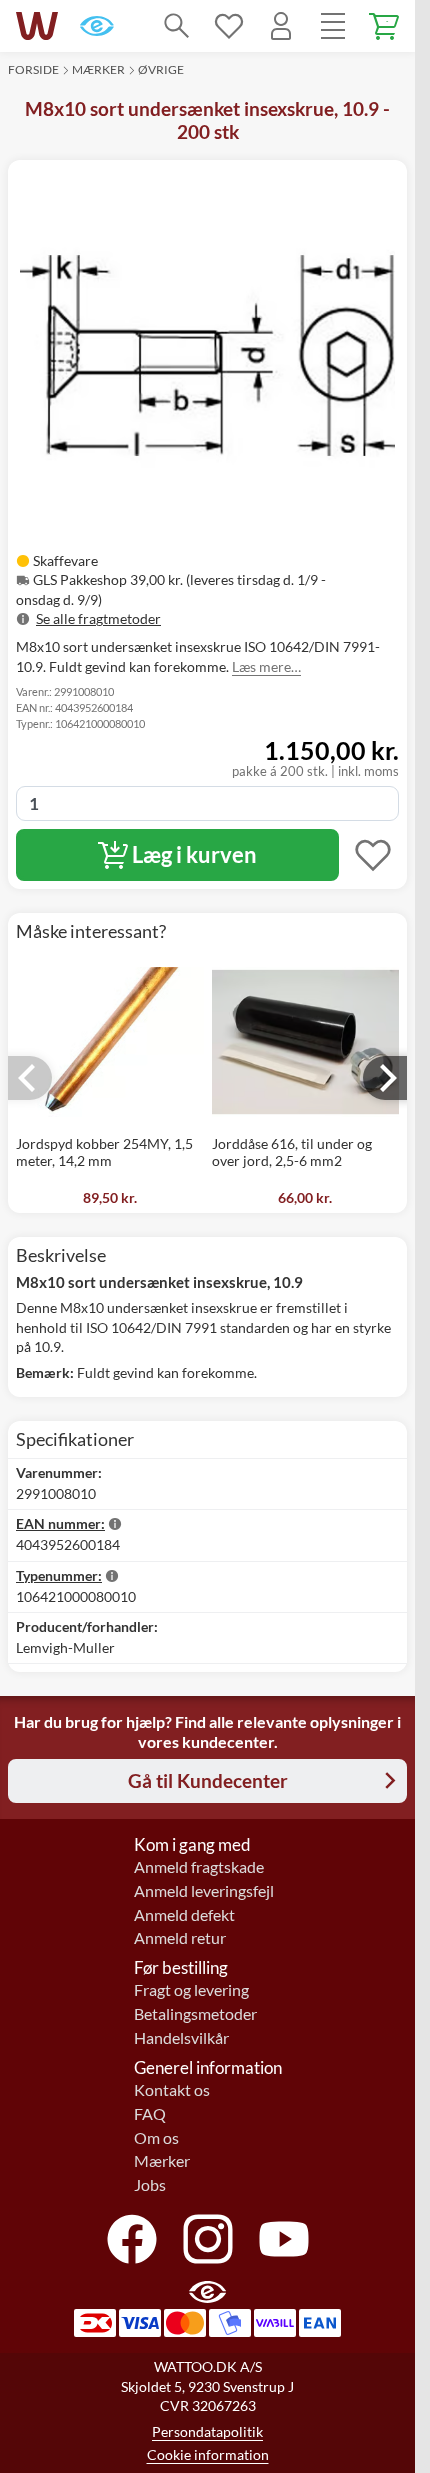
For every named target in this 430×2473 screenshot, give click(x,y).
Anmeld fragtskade (199, 1867)
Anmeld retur (180, 1938)
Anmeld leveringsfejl (204, 1891)
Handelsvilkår (181, 2038)
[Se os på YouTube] (284, 2239)
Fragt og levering (191, 1990)
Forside (33, 69)
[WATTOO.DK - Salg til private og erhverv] (37, 26)
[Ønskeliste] (229, 26)
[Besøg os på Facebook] (132, 2239)
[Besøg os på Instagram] (208, 2239)
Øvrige (161, 69)
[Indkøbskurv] (385, 26)
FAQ (150, 2114)
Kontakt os (172, 2090)
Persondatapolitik (207, 2431)
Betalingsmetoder (195, 2014)
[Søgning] (177, 26)
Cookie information (208, 2454)
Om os (156, 2138)
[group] (207, 590)
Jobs (150, 2185)
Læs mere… (266, 666)
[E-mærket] (97, 26)
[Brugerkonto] (281, 26)
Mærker (98, 69)
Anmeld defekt (184, 1915)
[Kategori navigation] (333, 26)
